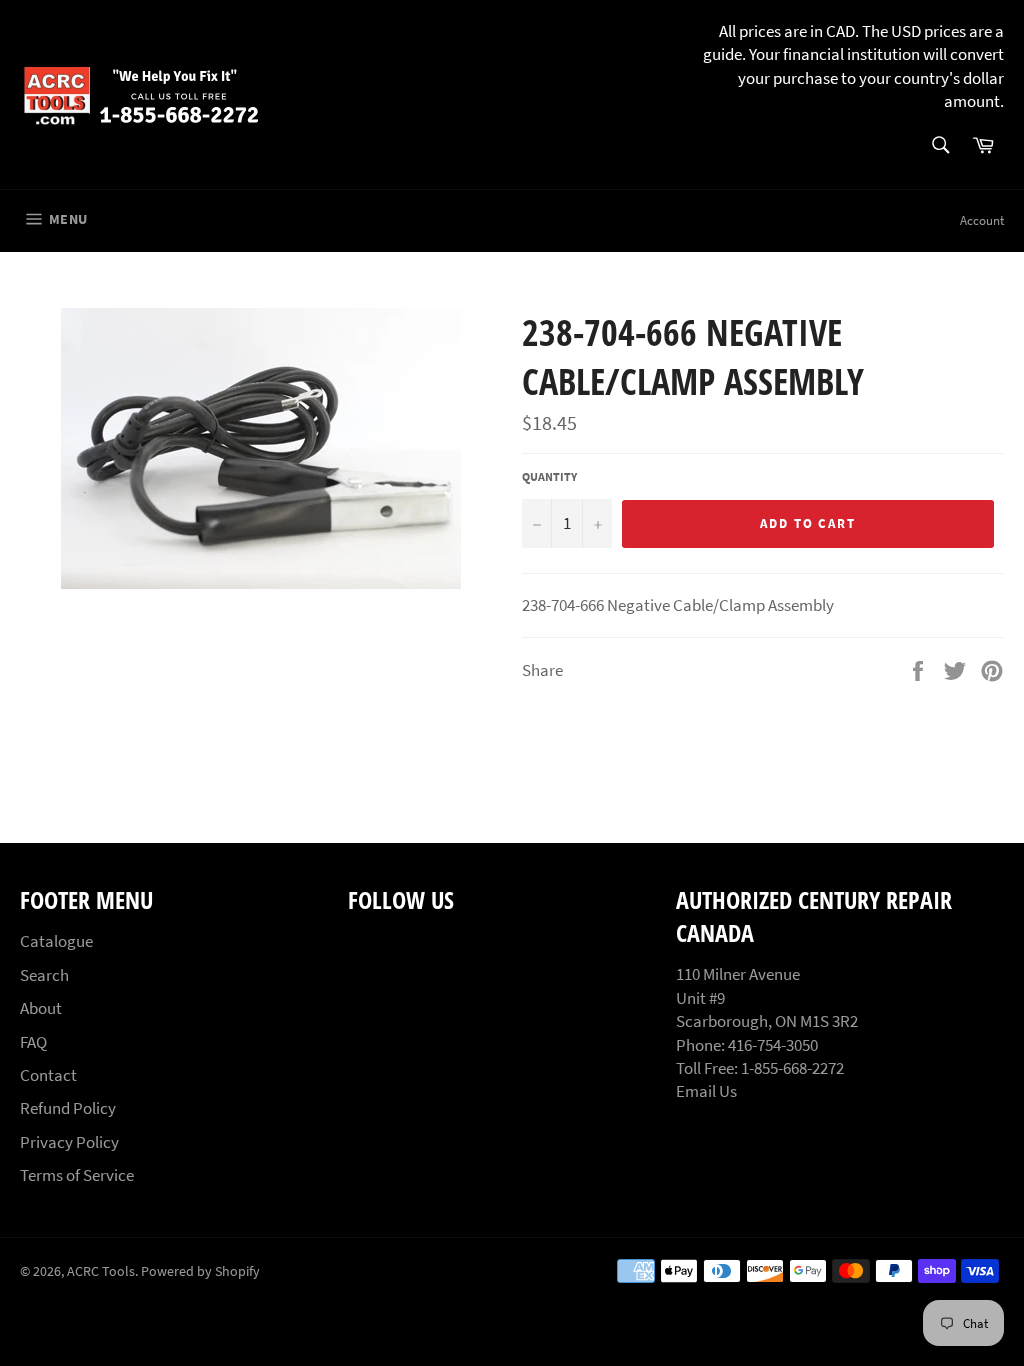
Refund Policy (68, 1108)
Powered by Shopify (200, 1271)
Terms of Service (77, 1175)
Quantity (549, 476)
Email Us (706, 1091)
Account (982, 220)
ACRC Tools (101, 1271)
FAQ (33, 1042)
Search (44, 975)
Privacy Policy (69, 1142)
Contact (48, 1075)
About (41, 1008)
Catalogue (56, 941)
